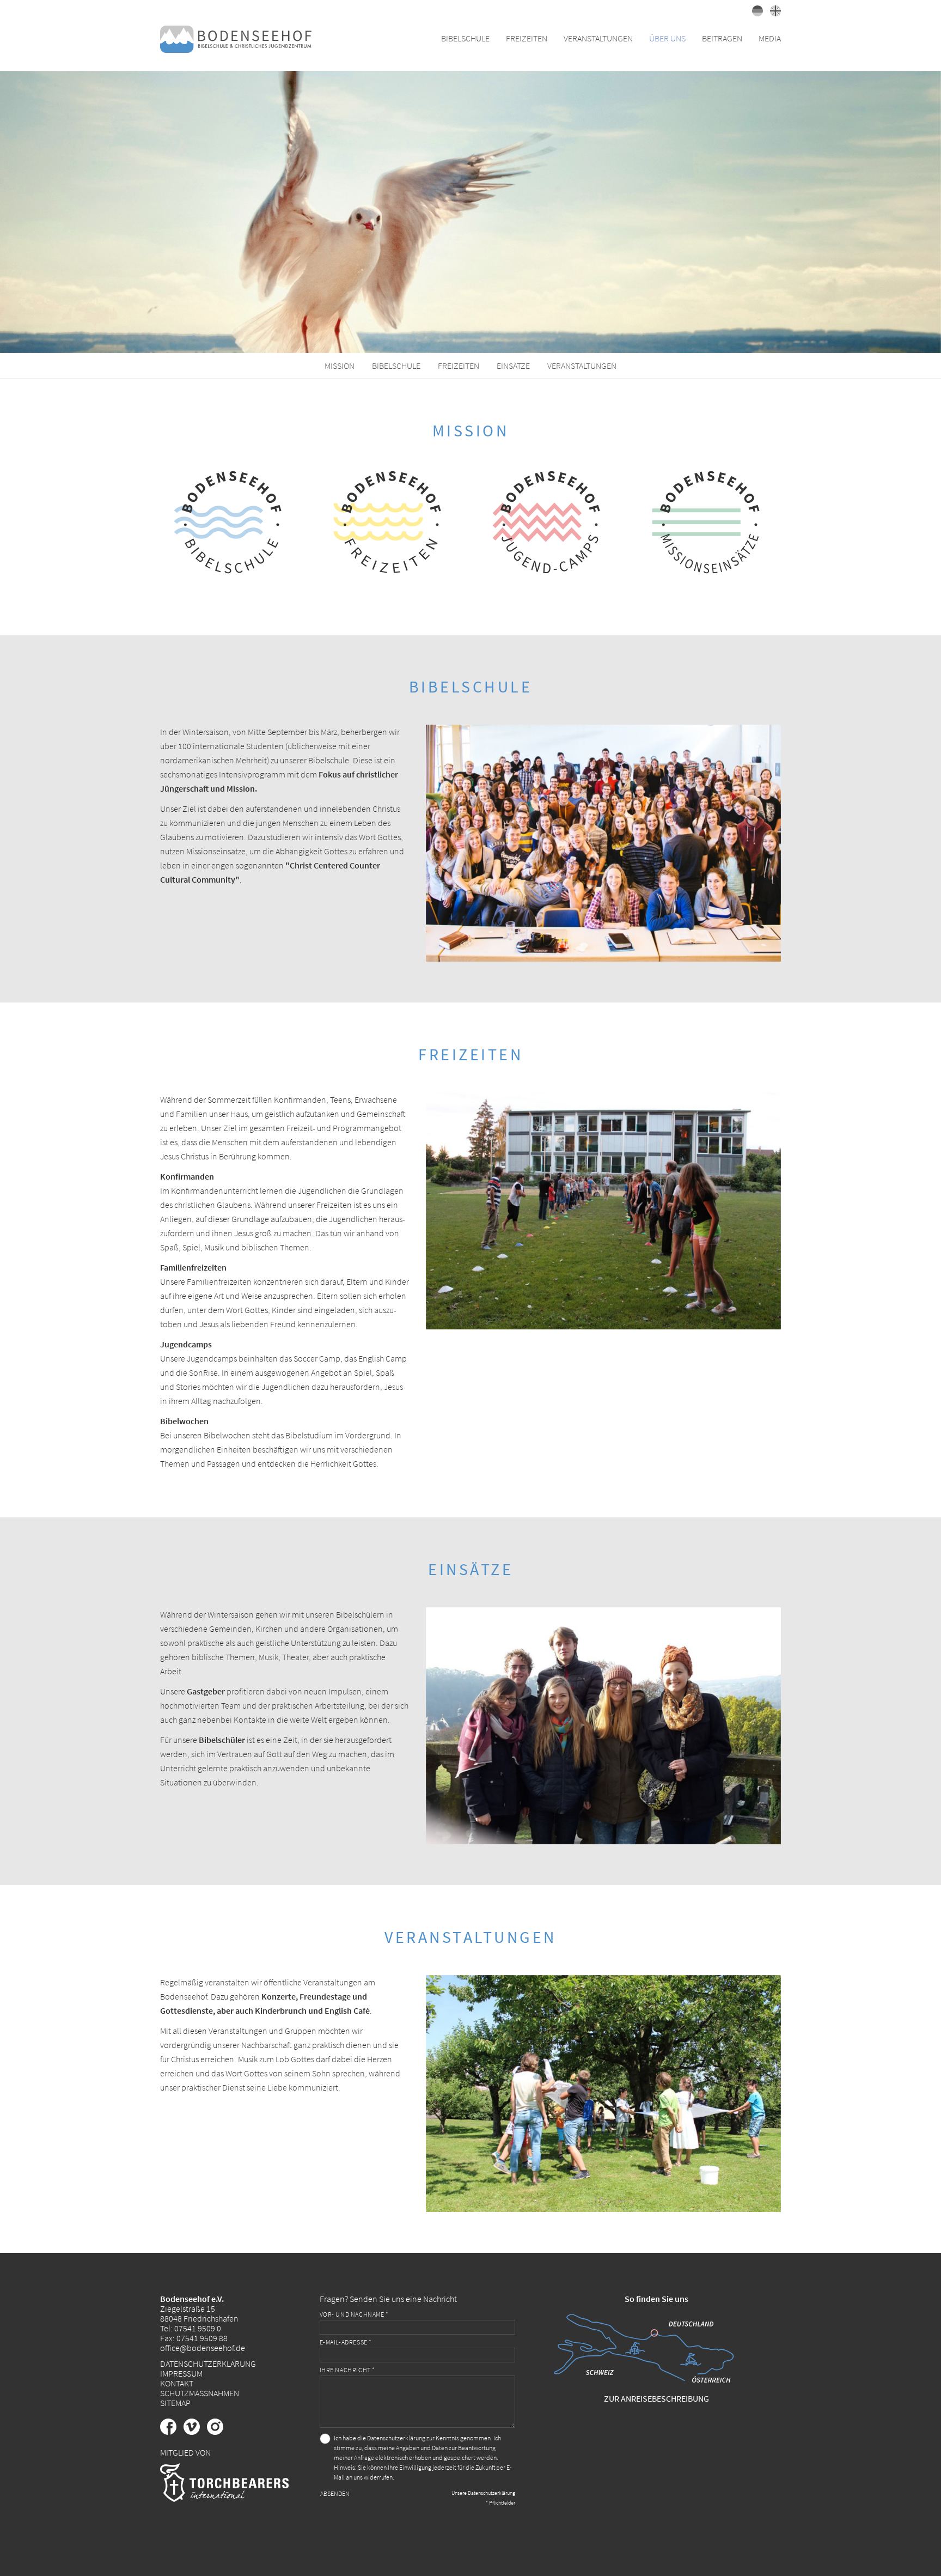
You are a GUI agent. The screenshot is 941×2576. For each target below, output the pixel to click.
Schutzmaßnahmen (200, 2393)
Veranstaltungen (582, 366)
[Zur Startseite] (236, 38)
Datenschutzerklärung (208, 2364)
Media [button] (770, 38)
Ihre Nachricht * (348, 2370)
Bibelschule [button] (465, 38)
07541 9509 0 (198, 2328)
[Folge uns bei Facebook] (172, 2432)
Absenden (335, 2493)
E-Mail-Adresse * (346, 2342)
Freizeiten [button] (527, 38)
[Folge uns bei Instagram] (218, 2432)
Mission (340, 366)
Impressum (181, 2373)
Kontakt (177, 2383)
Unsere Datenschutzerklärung (483, 2493)
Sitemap (175, 2403)
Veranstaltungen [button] (598, 38)
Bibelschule (396, 366)
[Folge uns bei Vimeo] (195, 2432)
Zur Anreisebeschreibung (656, 2398)
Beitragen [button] (722, 38)
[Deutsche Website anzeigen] (756, 13)
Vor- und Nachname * (354, 2314)
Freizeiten (459, 366)
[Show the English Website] (773, 13)
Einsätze (513, 366)
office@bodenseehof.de (203, 2348)
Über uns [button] (667, 38)
